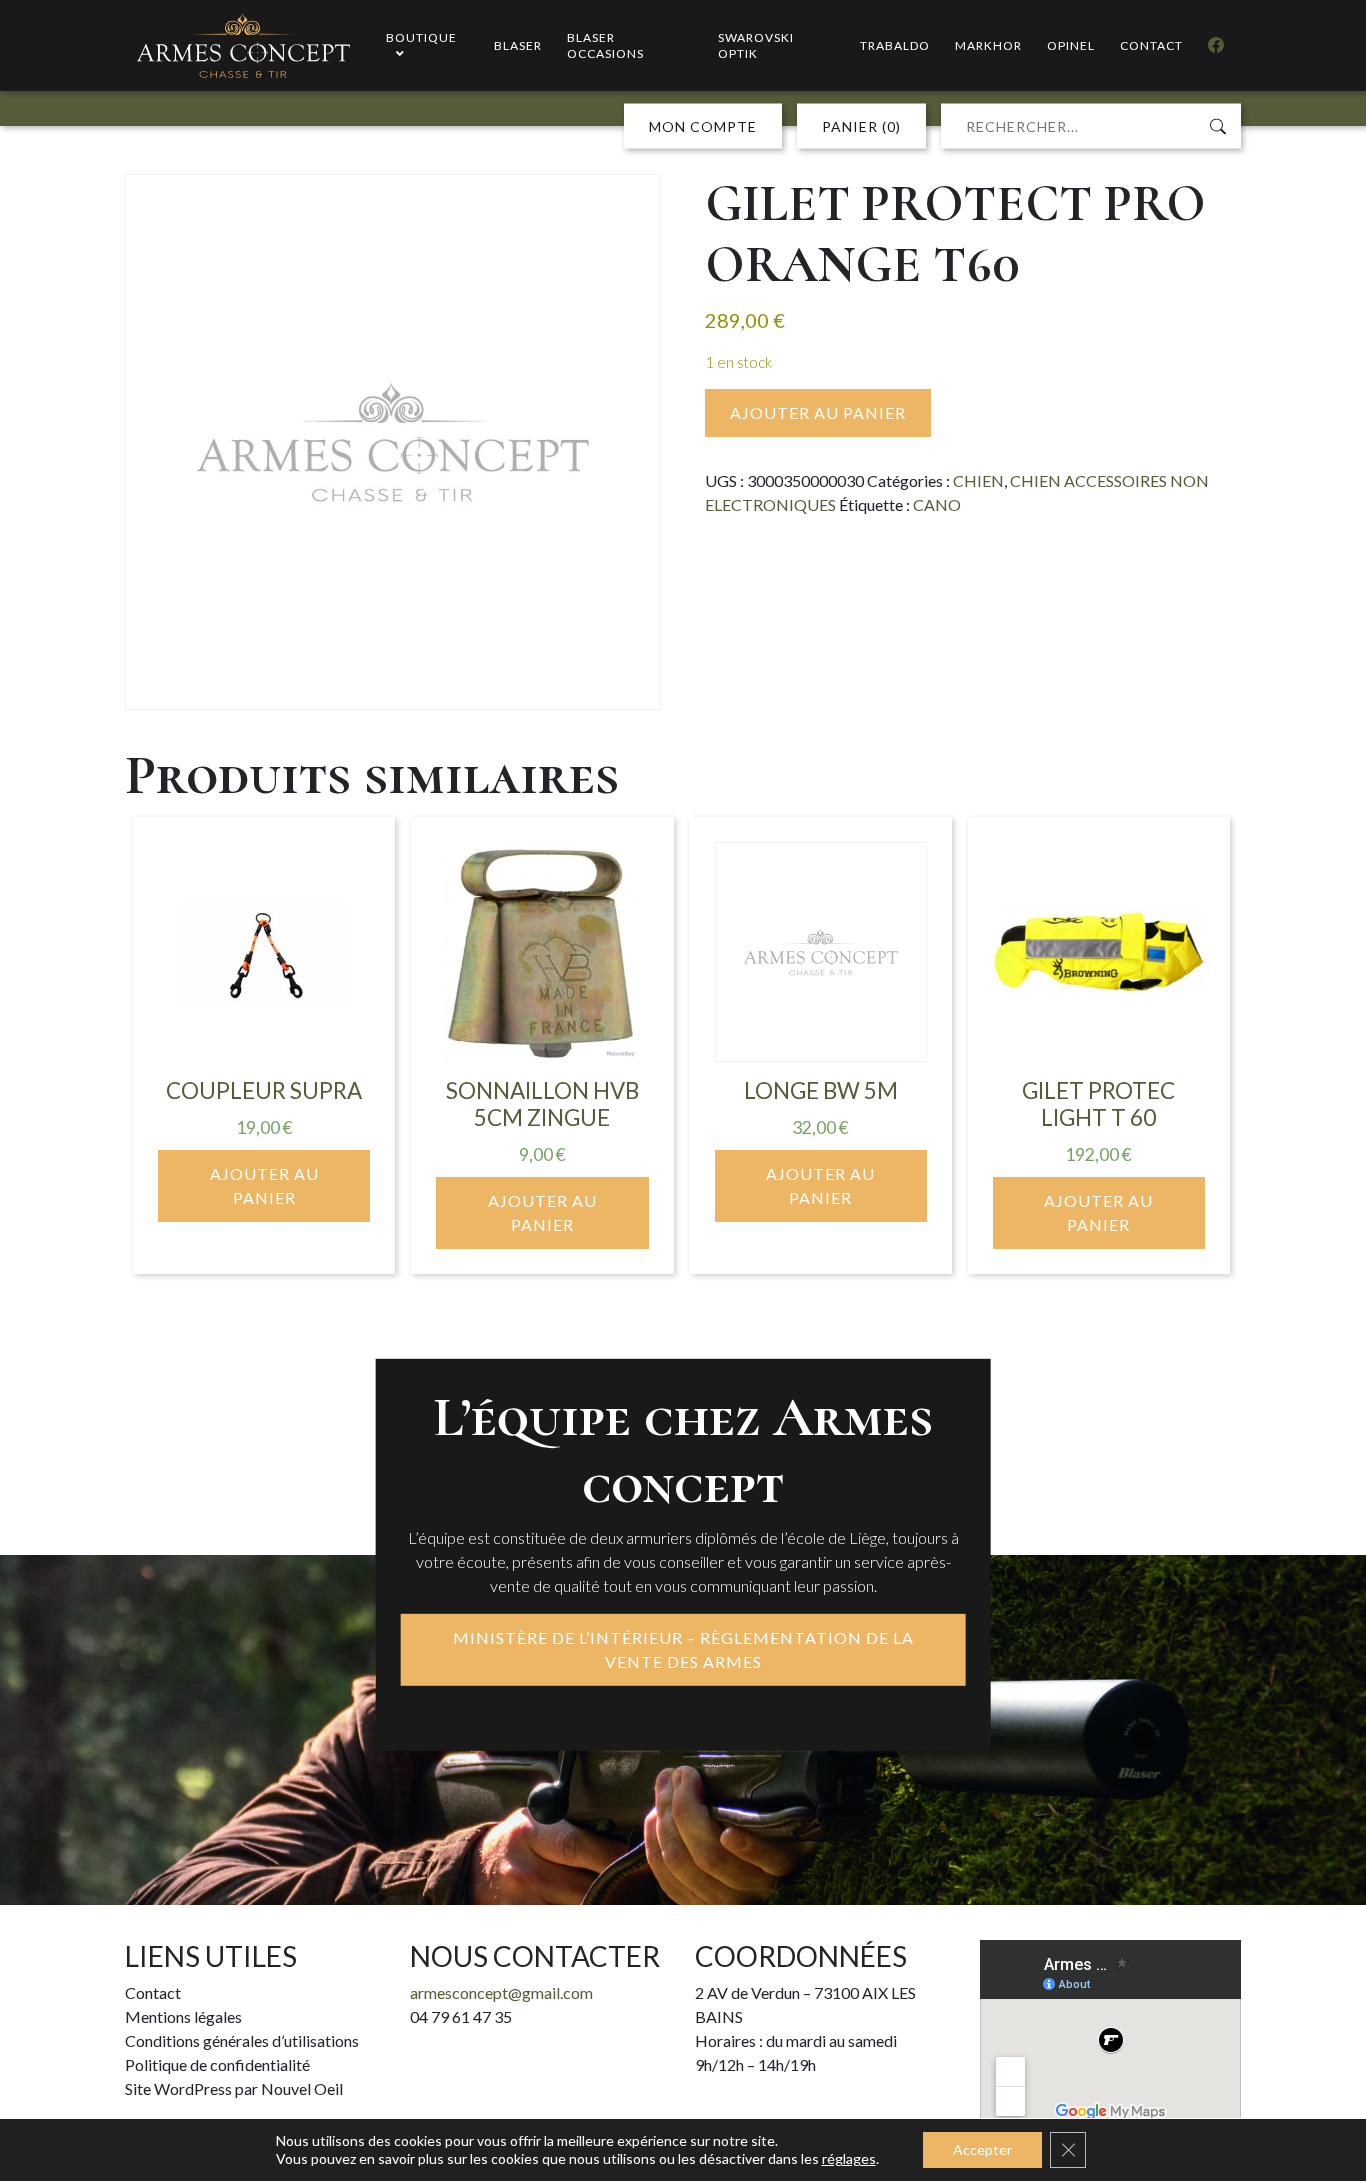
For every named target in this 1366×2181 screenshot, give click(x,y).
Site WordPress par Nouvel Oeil (234, 2088)
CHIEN (978, 480)
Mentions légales (183, 2016)
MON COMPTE (703, 126)
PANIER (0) (861, 126)
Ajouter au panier (818, 412)
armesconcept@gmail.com (501, 1992)
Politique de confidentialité (217, 2064)
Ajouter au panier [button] (264, 1185)
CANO (937, 504)
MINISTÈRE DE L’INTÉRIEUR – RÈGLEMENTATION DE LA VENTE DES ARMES (683, 1649)
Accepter (982, 2149)
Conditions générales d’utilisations (242, 2040)
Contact (153, 1992)
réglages (849, 2158)
